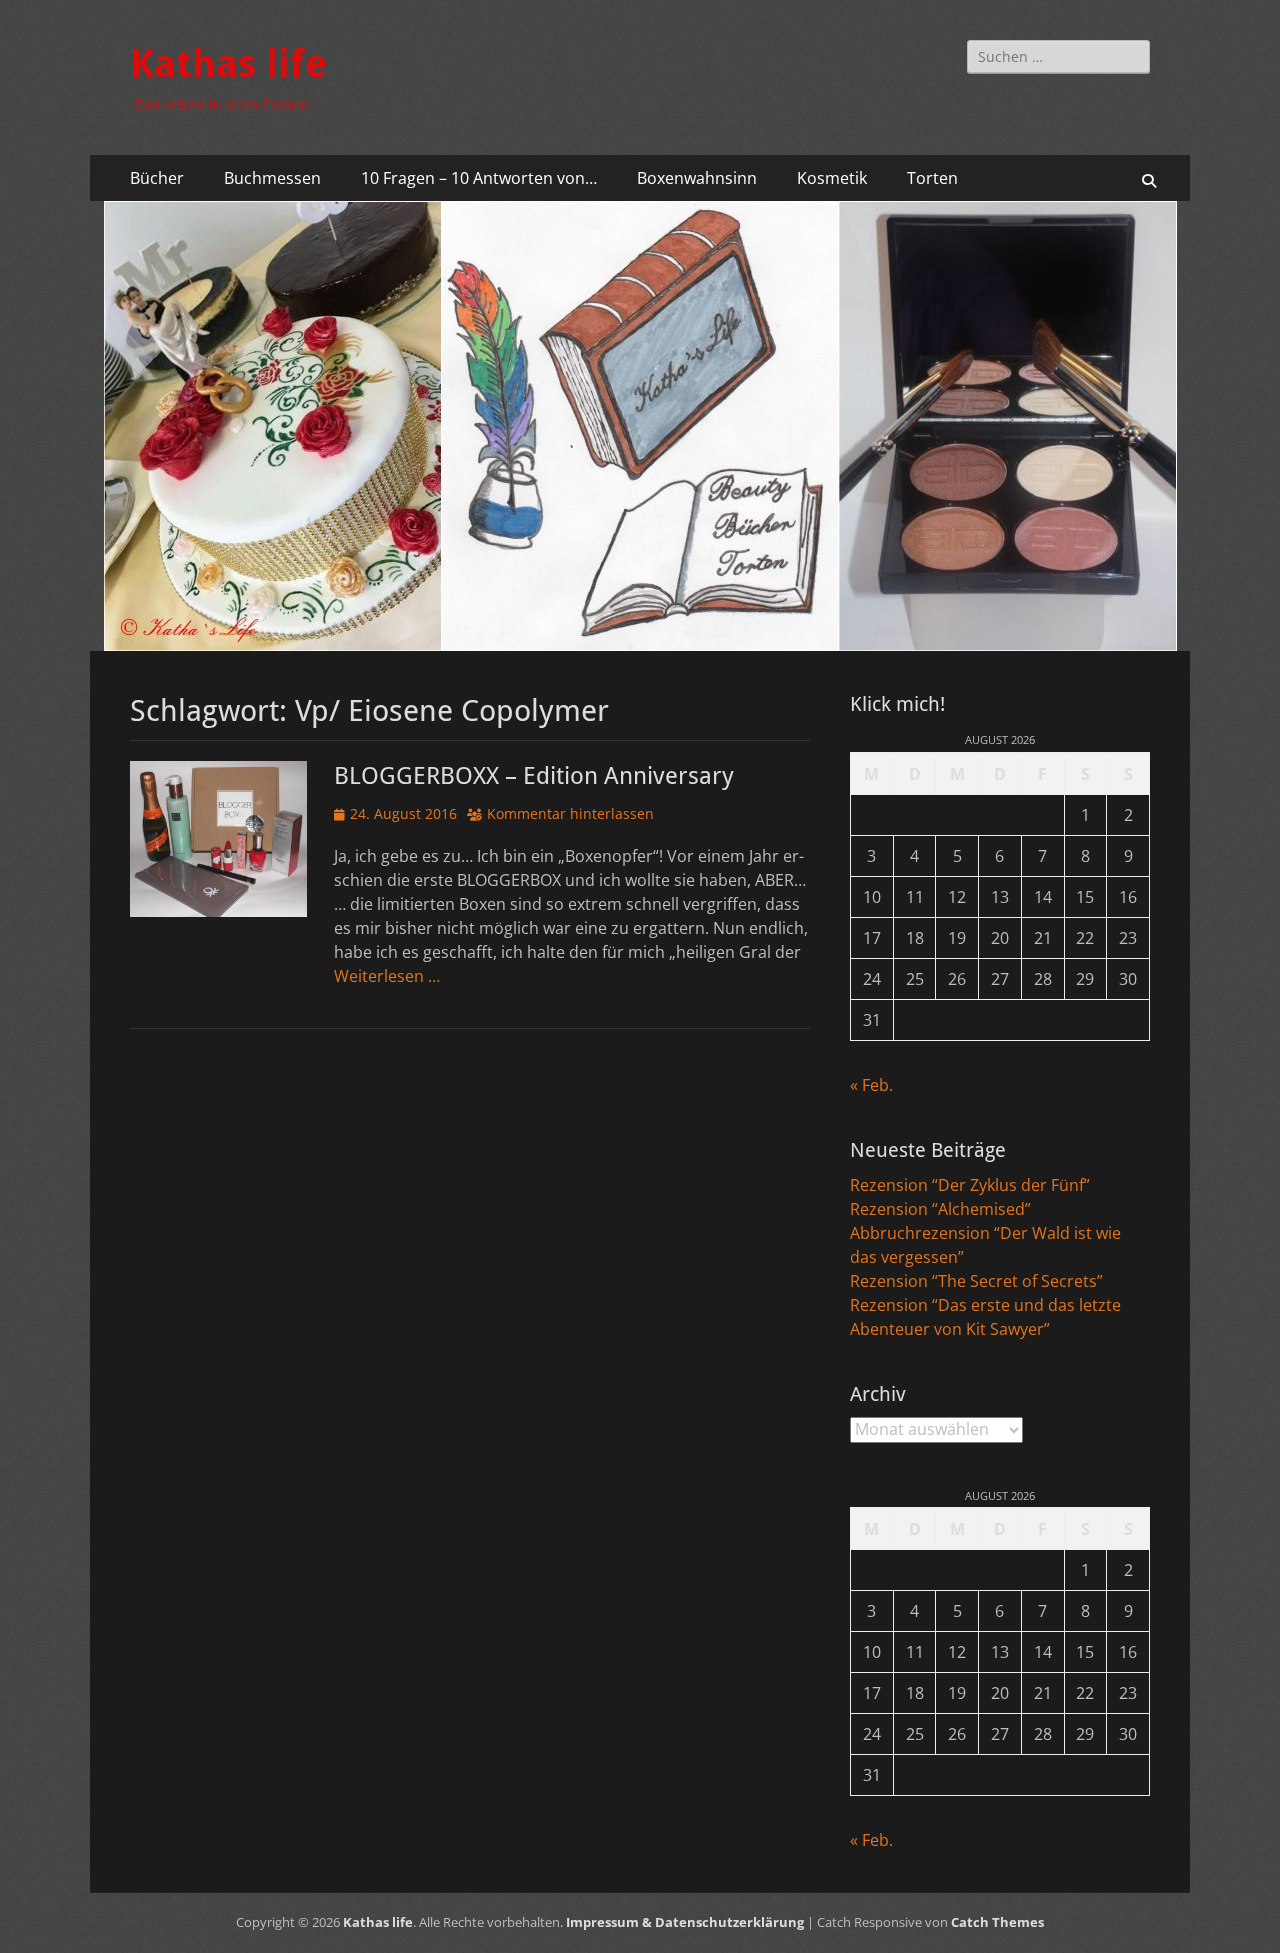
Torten (932, 178)
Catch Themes (997, 1922)
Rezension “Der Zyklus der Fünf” (970, 1185)
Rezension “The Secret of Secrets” (976, 1281)
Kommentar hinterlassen (570, 813)
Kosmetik (832, 178)
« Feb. (871, 1085)
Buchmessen (272, 178)
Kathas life (228, 64)
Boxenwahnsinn (697, 178)
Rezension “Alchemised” (940, 1209)
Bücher (157, 178)
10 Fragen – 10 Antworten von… (479, 178)
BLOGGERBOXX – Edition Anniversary (534, 776)
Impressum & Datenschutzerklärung (685, 1922)
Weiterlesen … (387, 976)
